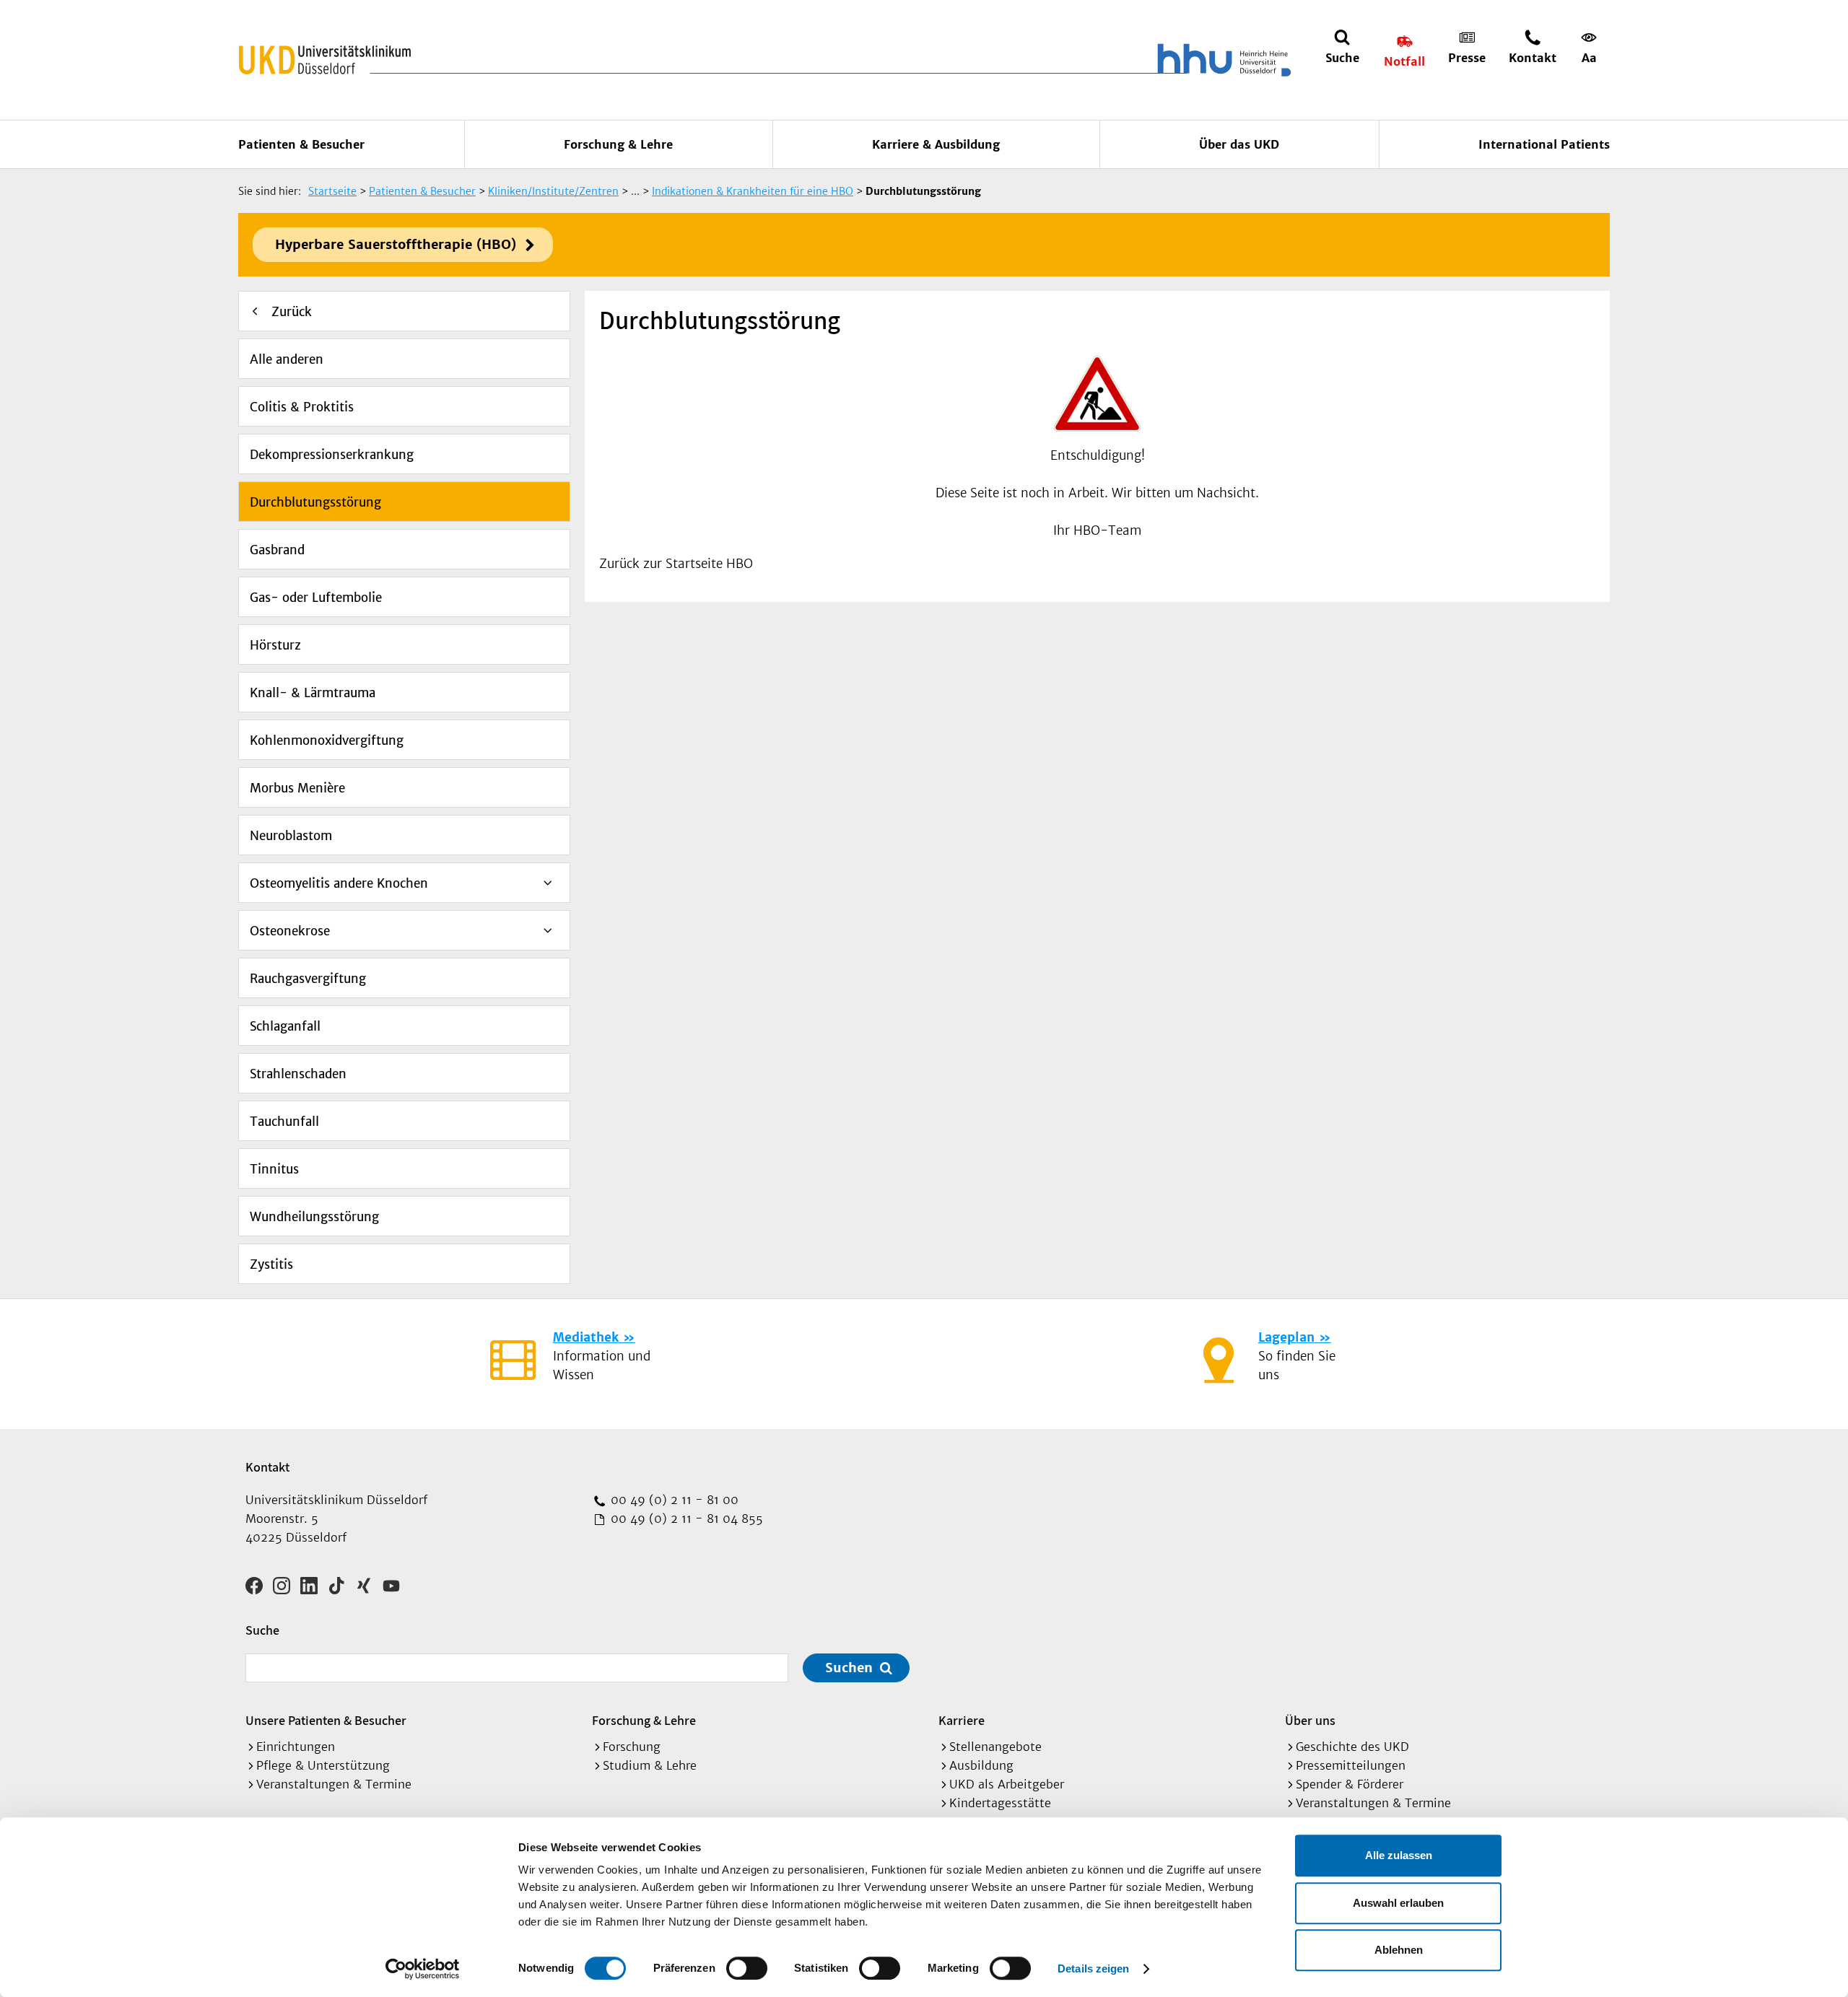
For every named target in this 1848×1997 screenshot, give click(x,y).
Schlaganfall (285, 1026)
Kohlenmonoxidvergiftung (327, 740)
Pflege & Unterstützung (323, 1765)
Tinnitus (274, 1169)
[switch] (747, 1968)
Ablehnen (1399, 1950)
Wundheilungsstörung (314, 1217)
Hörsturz (275, 645)
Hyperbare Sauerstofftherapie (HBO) (396, 244)
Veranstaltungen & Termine (334, 1784)
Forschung (632, 1747)
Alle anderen (287, 359)
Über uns (1310, 1720)
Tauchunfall (284, 1122)
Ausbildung (981, 1765)
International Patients (1544, 144)
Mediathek (586, 1337)
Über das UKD (1239, 144)
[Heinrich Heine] (1221, 60)
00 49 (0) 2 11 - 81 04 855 (685, 1518)
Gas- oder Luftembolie (316, 598)
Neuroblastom (291, 836)
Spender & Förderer (1350, 1784)
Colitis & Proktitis (302, 407)
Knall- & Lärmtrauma (313, 693)
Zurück (292, 312)
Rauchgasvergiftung (308, 979)
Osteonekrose (290, 931)
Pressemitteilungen (1351, 1765)
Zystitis (271, 1264)
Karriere (962, 1720)
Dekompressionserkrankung (332, 455)
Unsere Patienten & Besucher (326, 1720)
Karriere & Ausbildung (936, 144)
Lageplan (1286, 1337)
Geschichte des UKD (1352, 1747)
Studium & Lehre (650, 1765)
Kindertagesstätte (1000, 1803)
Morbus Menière (297, 788)
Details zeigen (1093, 1968)
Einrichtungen (296, 1747)
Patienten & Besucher (301, 144)
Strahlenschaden (298, 1074)
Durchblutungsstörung (315, 502)
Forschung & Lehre (618, 144)
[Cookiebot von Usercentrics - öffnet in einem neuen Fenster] (423, 1969)
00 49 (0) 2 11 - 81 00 (673, 1500)
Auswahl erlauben (1398, 1903)
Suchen (849, 1668)
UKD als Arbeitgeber (1007, 1784)
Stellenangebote (995, 1747)
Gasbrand (277, 550)
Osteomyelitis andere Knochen (339, 883)
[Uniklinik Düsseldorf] (325, 60)
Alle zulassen (1399, 1855)
